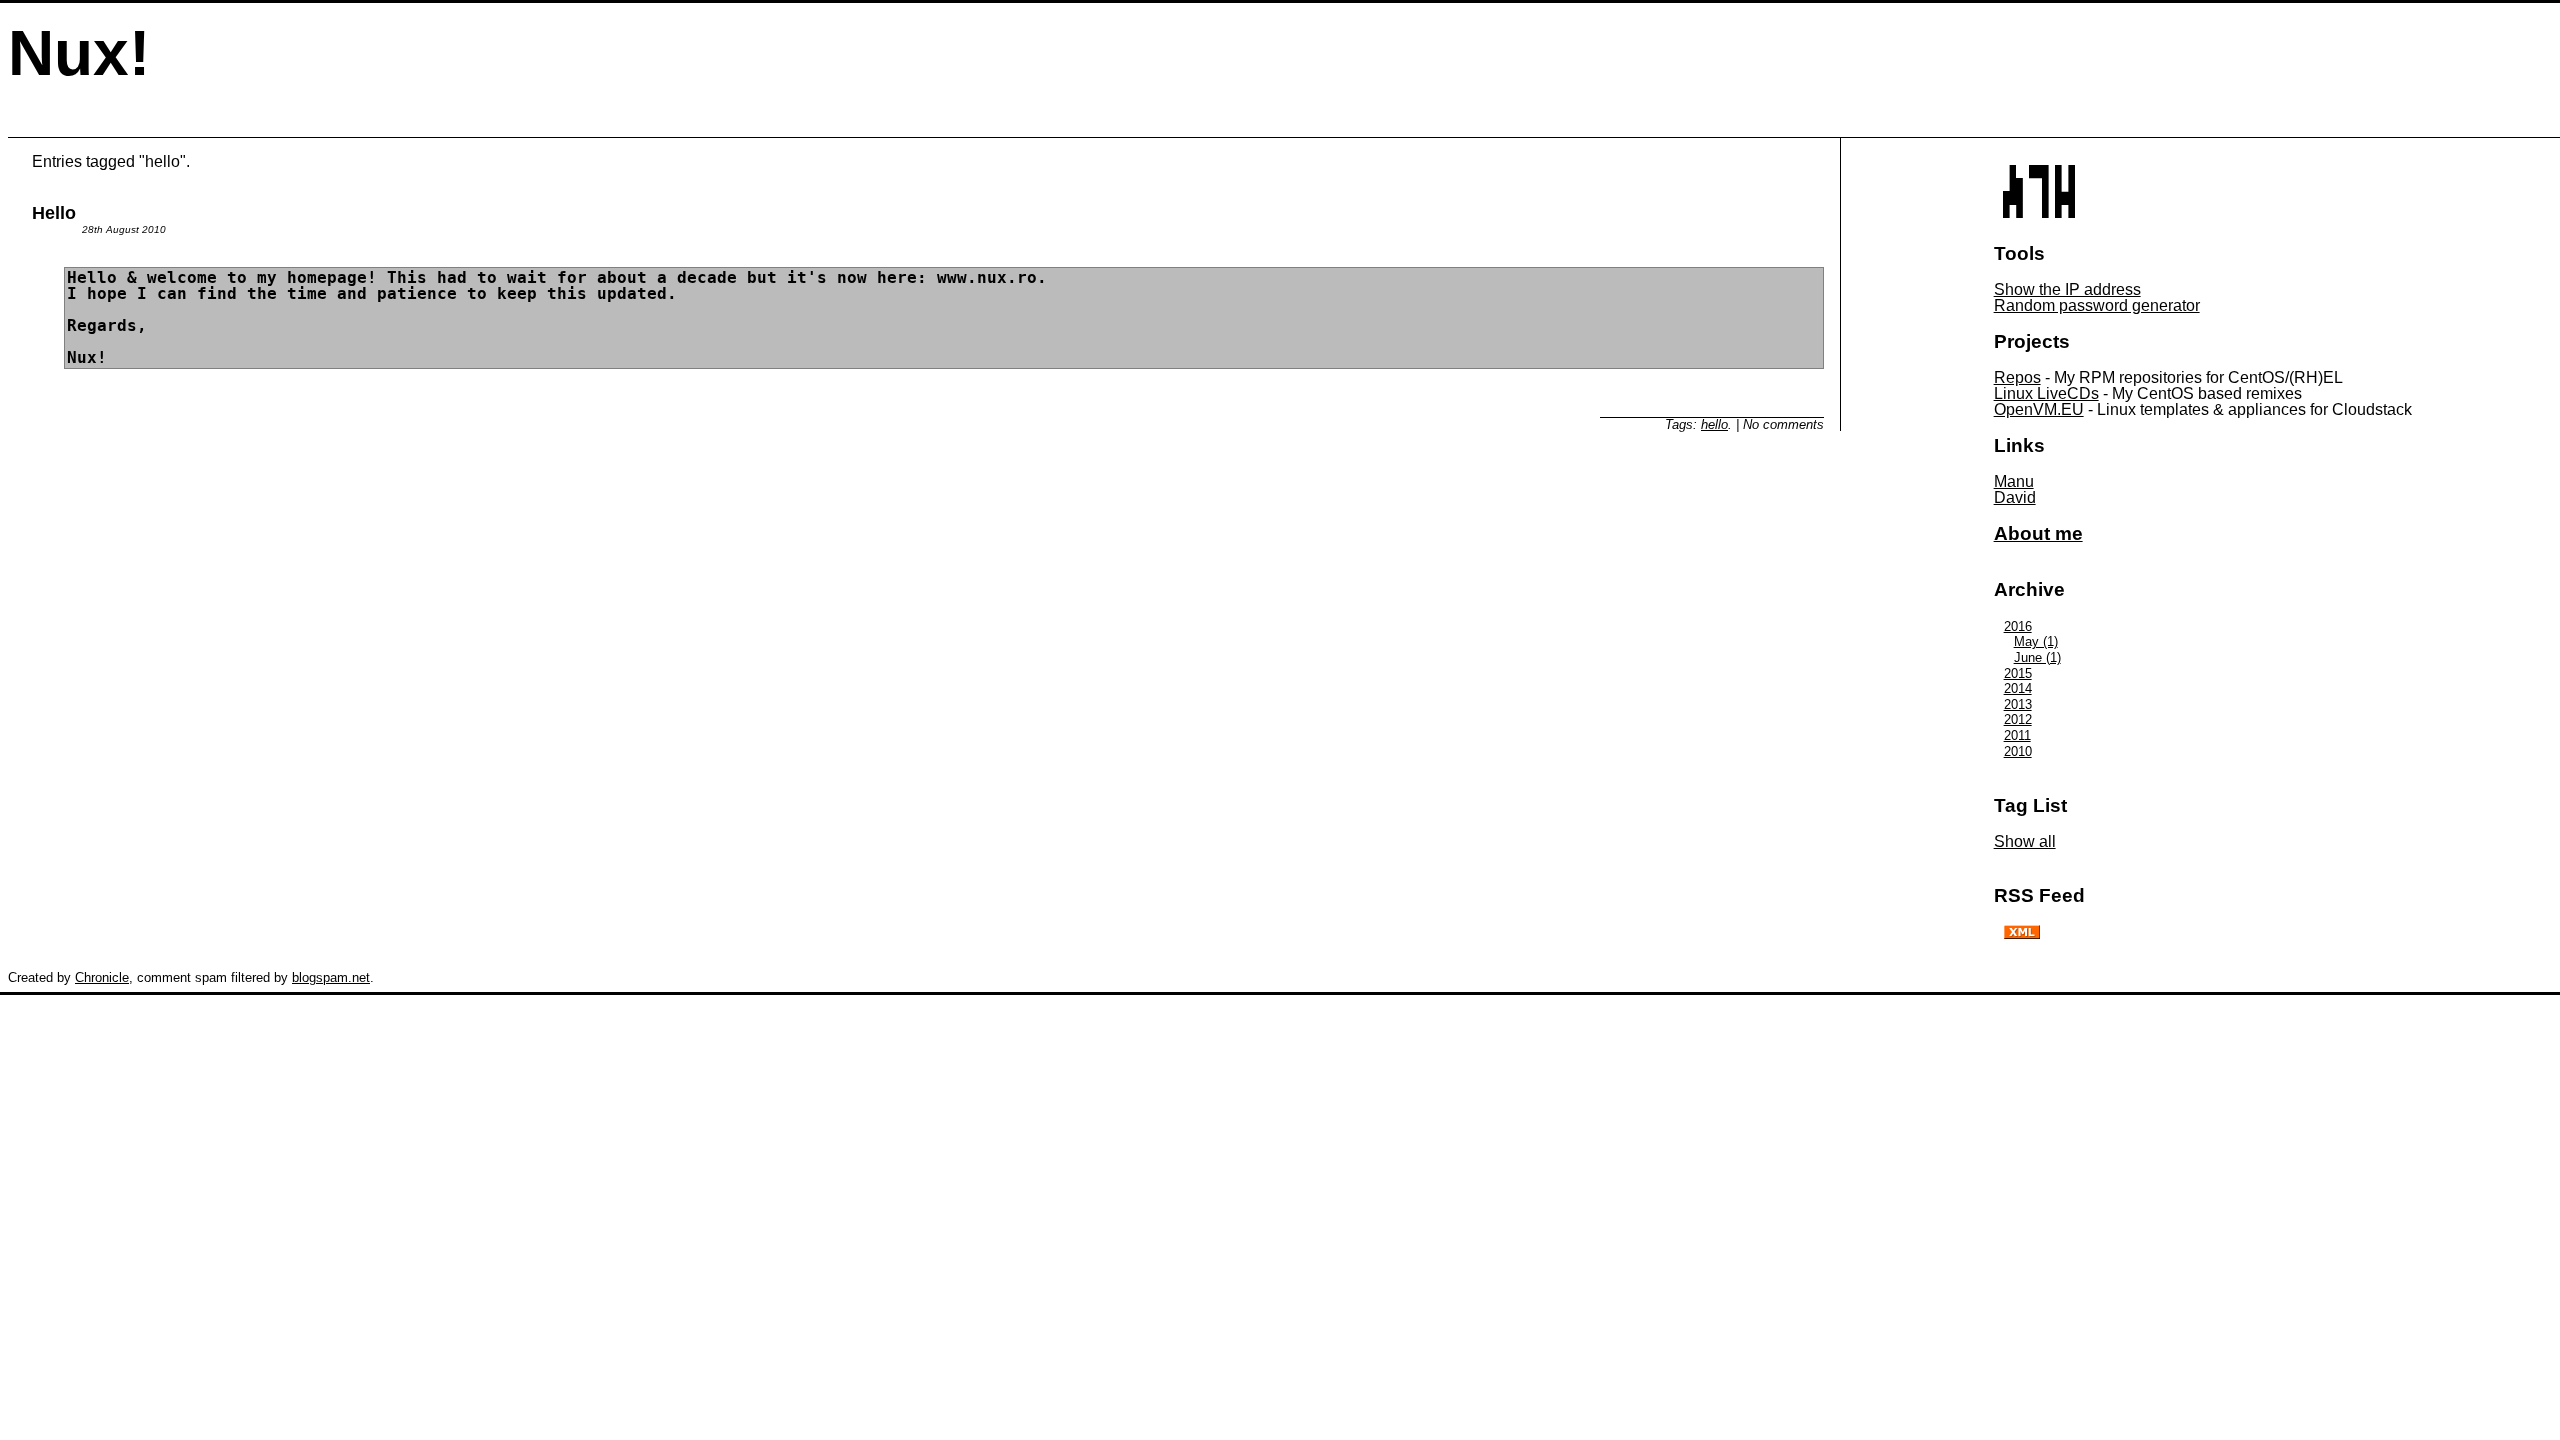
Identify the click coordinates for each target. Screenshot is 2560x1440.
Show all (2025, 841)
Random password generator (2097, 305)
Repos (2017, 377)
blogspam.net (331, 977)
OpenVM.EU (2039, 409)
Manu (2014, 481)
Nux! (79, 53)
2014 (2018, 688)
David (2015, 497)
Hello (54, 213)
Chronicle (102, 977)
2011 (2017, 735)
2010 (2018, 751)
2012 (2018, 719)
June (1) (2037, 657)
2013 (2018, 704)
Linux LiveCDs (2046, 393)
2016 (2018, 626)
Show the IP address (2067, 289)
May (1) (2036, 641)
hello (1714, 424)
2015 (2018, 673)
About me (2038, 533)
